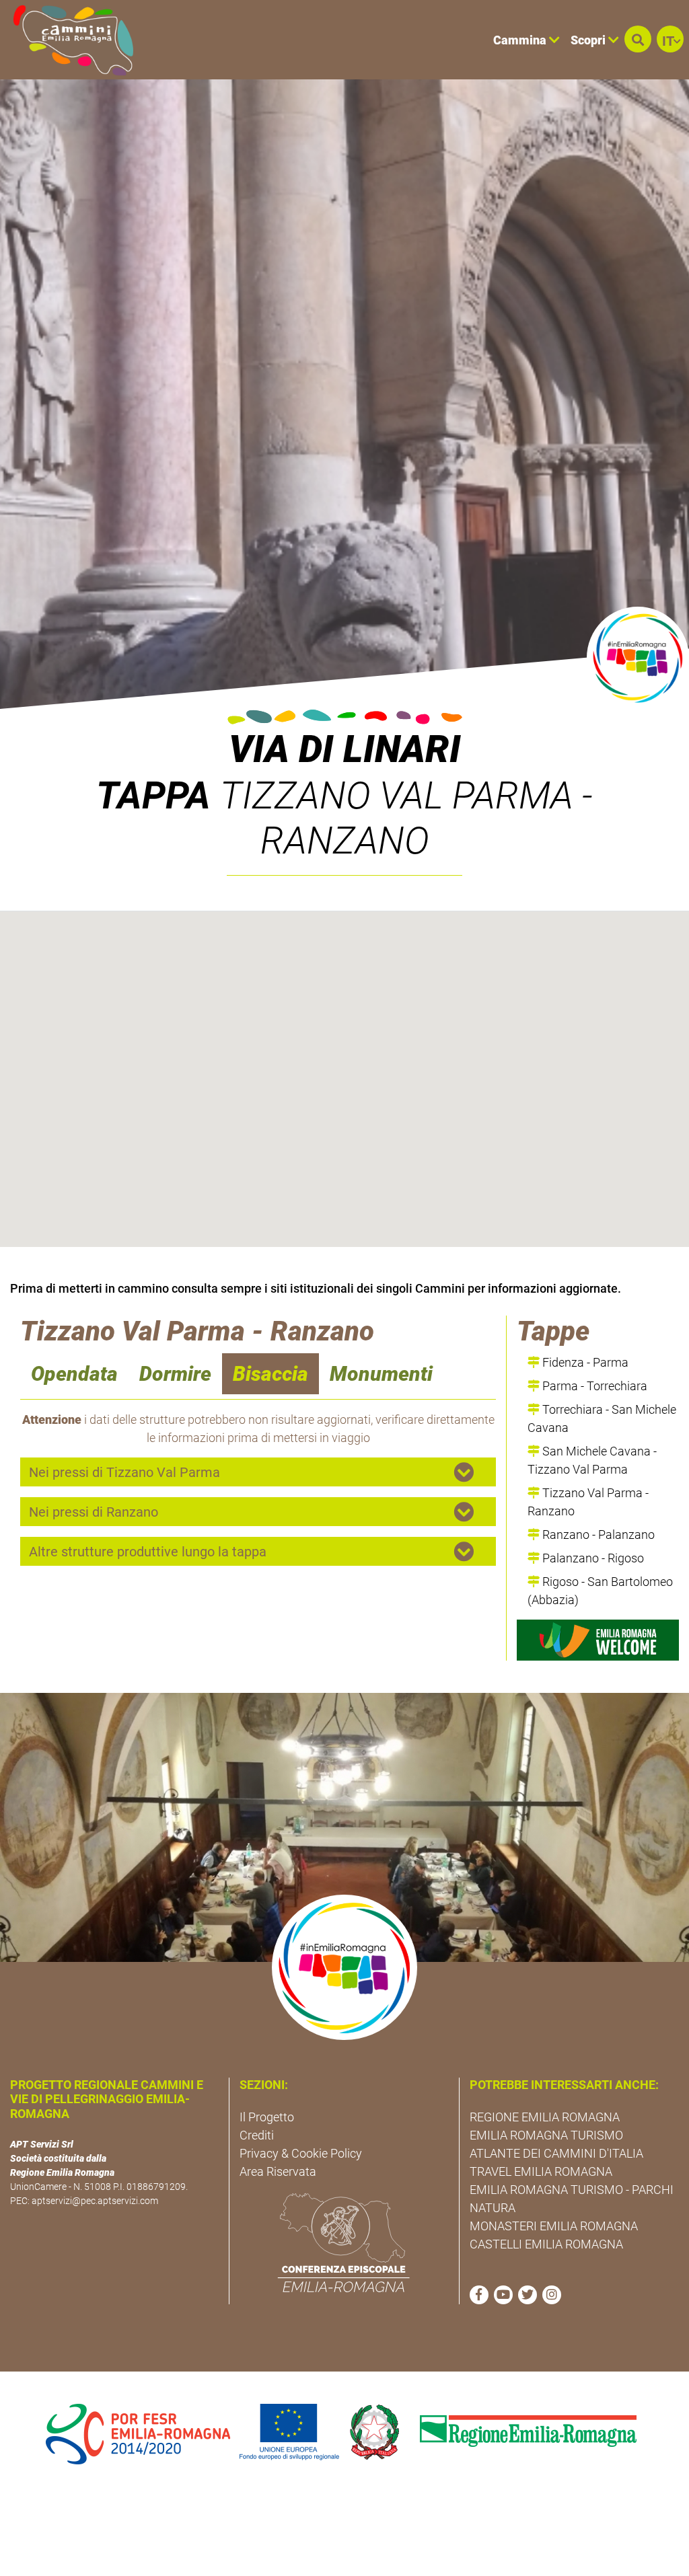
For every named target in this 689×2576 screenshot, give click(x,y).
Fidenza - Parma (584, 1362)
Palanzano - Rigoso (592, 1558)
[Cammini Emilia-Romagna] (68, 40)
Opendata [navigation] (74, 1374)
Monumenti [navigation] (381, 1374)
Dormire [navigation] (175, 1374)
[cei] (344, 2242)
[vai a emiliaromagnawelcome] (598, 1640)
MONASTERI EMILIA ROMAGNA (554, 2226)
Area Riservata (278, 2171)
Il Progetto (267, 2117)
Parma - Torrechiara (593, 1386)
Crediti (257, 2135)
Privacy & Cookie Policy (301, 2153)
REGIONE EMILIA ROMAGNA (545, 2117)
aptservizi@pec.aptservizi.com (95, 2201)
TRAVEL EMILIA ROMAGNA (541, 2171)
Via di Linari (345, 749)
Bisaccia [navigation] (270, 1374)
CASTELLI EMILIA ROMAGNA (546, 2244)
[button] (638, 39)
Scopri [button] (589, 40)
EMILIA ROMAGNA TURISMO (546, 2135)
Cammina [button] (521, 40)
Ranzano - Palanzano (597, 1535)
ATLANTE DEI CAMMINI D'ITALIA (556, 2153)
